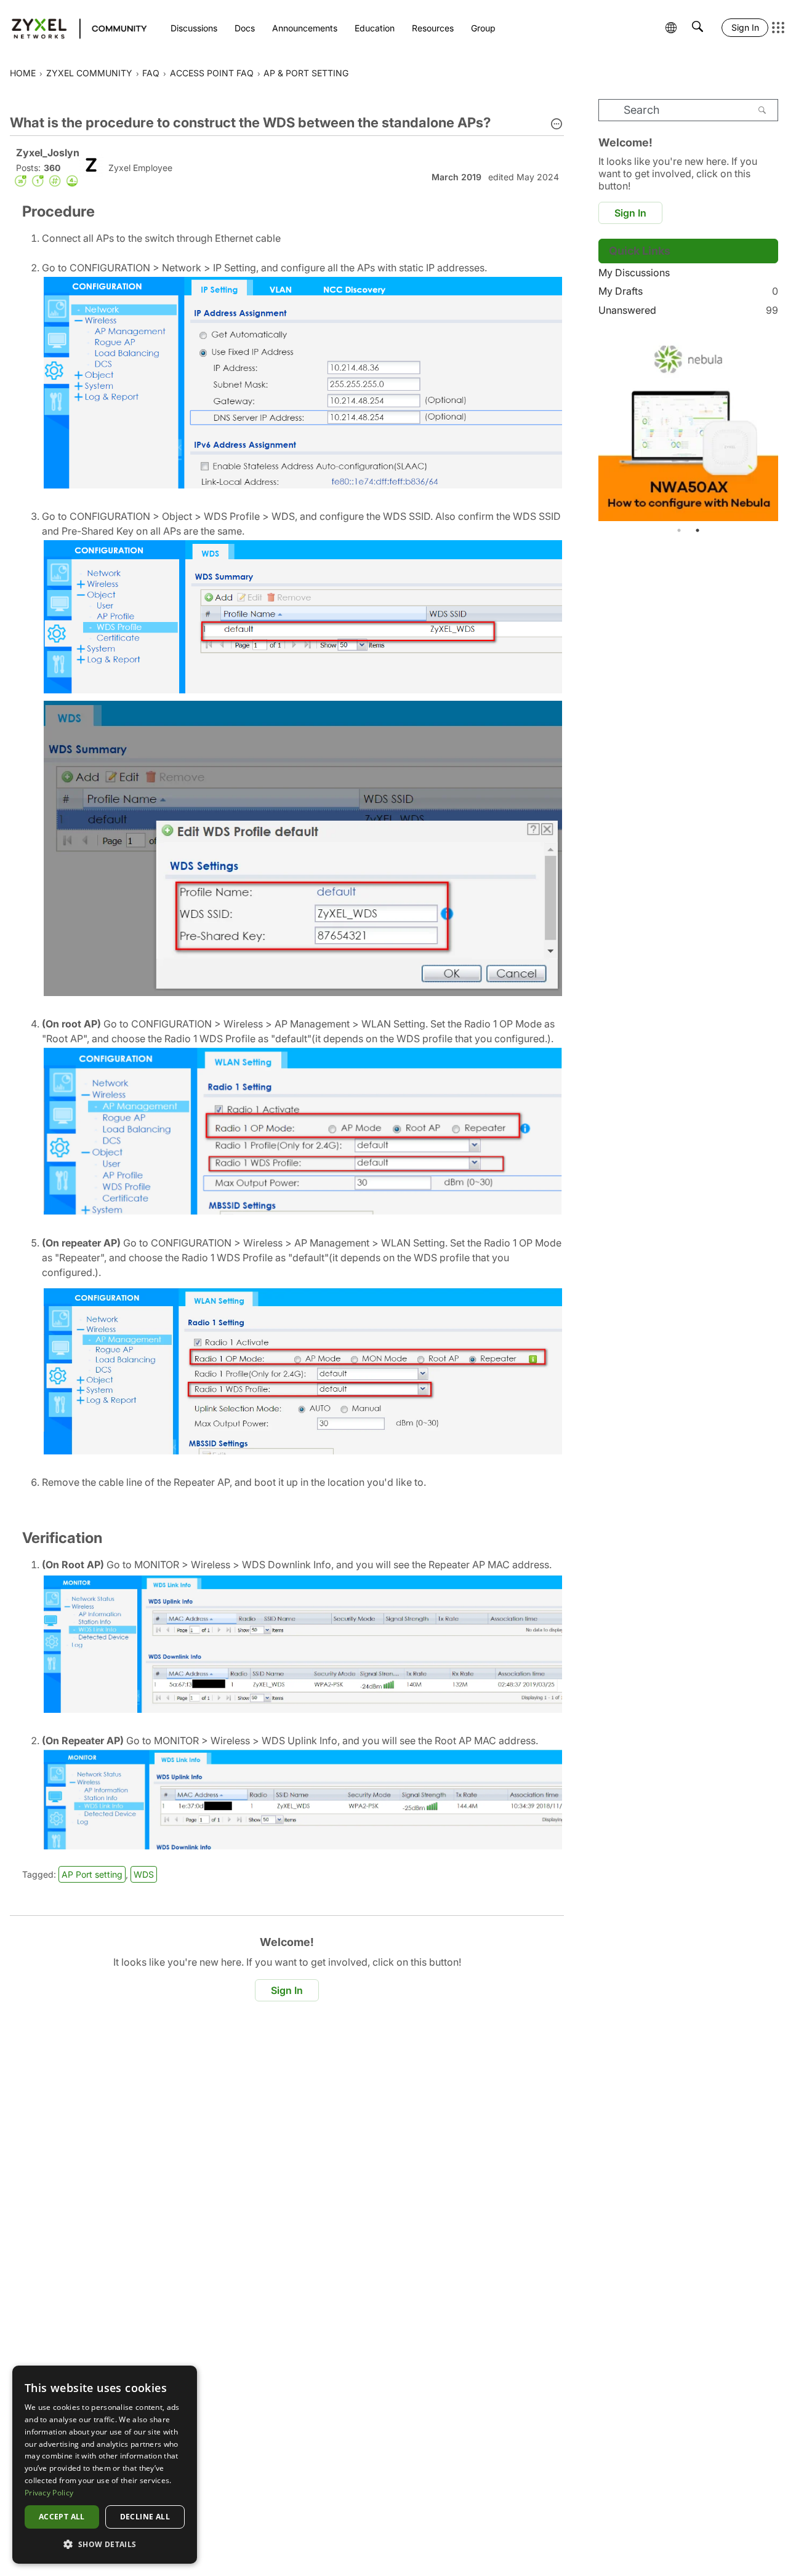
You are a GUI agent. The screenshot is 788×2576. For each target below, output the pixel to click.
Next (766, 428)
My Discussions (634, 273)
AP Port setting (92, 1874)
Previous (611, 428)
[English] (74, 28)
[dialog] (105, 2465)
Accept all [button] (62, 2517)
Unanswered (688, 310)
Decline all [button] (145, 2517)
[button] (557, 125)
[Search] (762, 110)
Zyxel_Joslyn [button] (48, 153)
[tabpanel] (688, 428)
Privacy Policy (49, 2493)
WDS (144, 1874)
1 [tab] (679, 530)
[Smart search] (698, 28)
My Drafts (688, 291)
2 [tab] (698, 530)
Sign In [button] (287, 1990)
